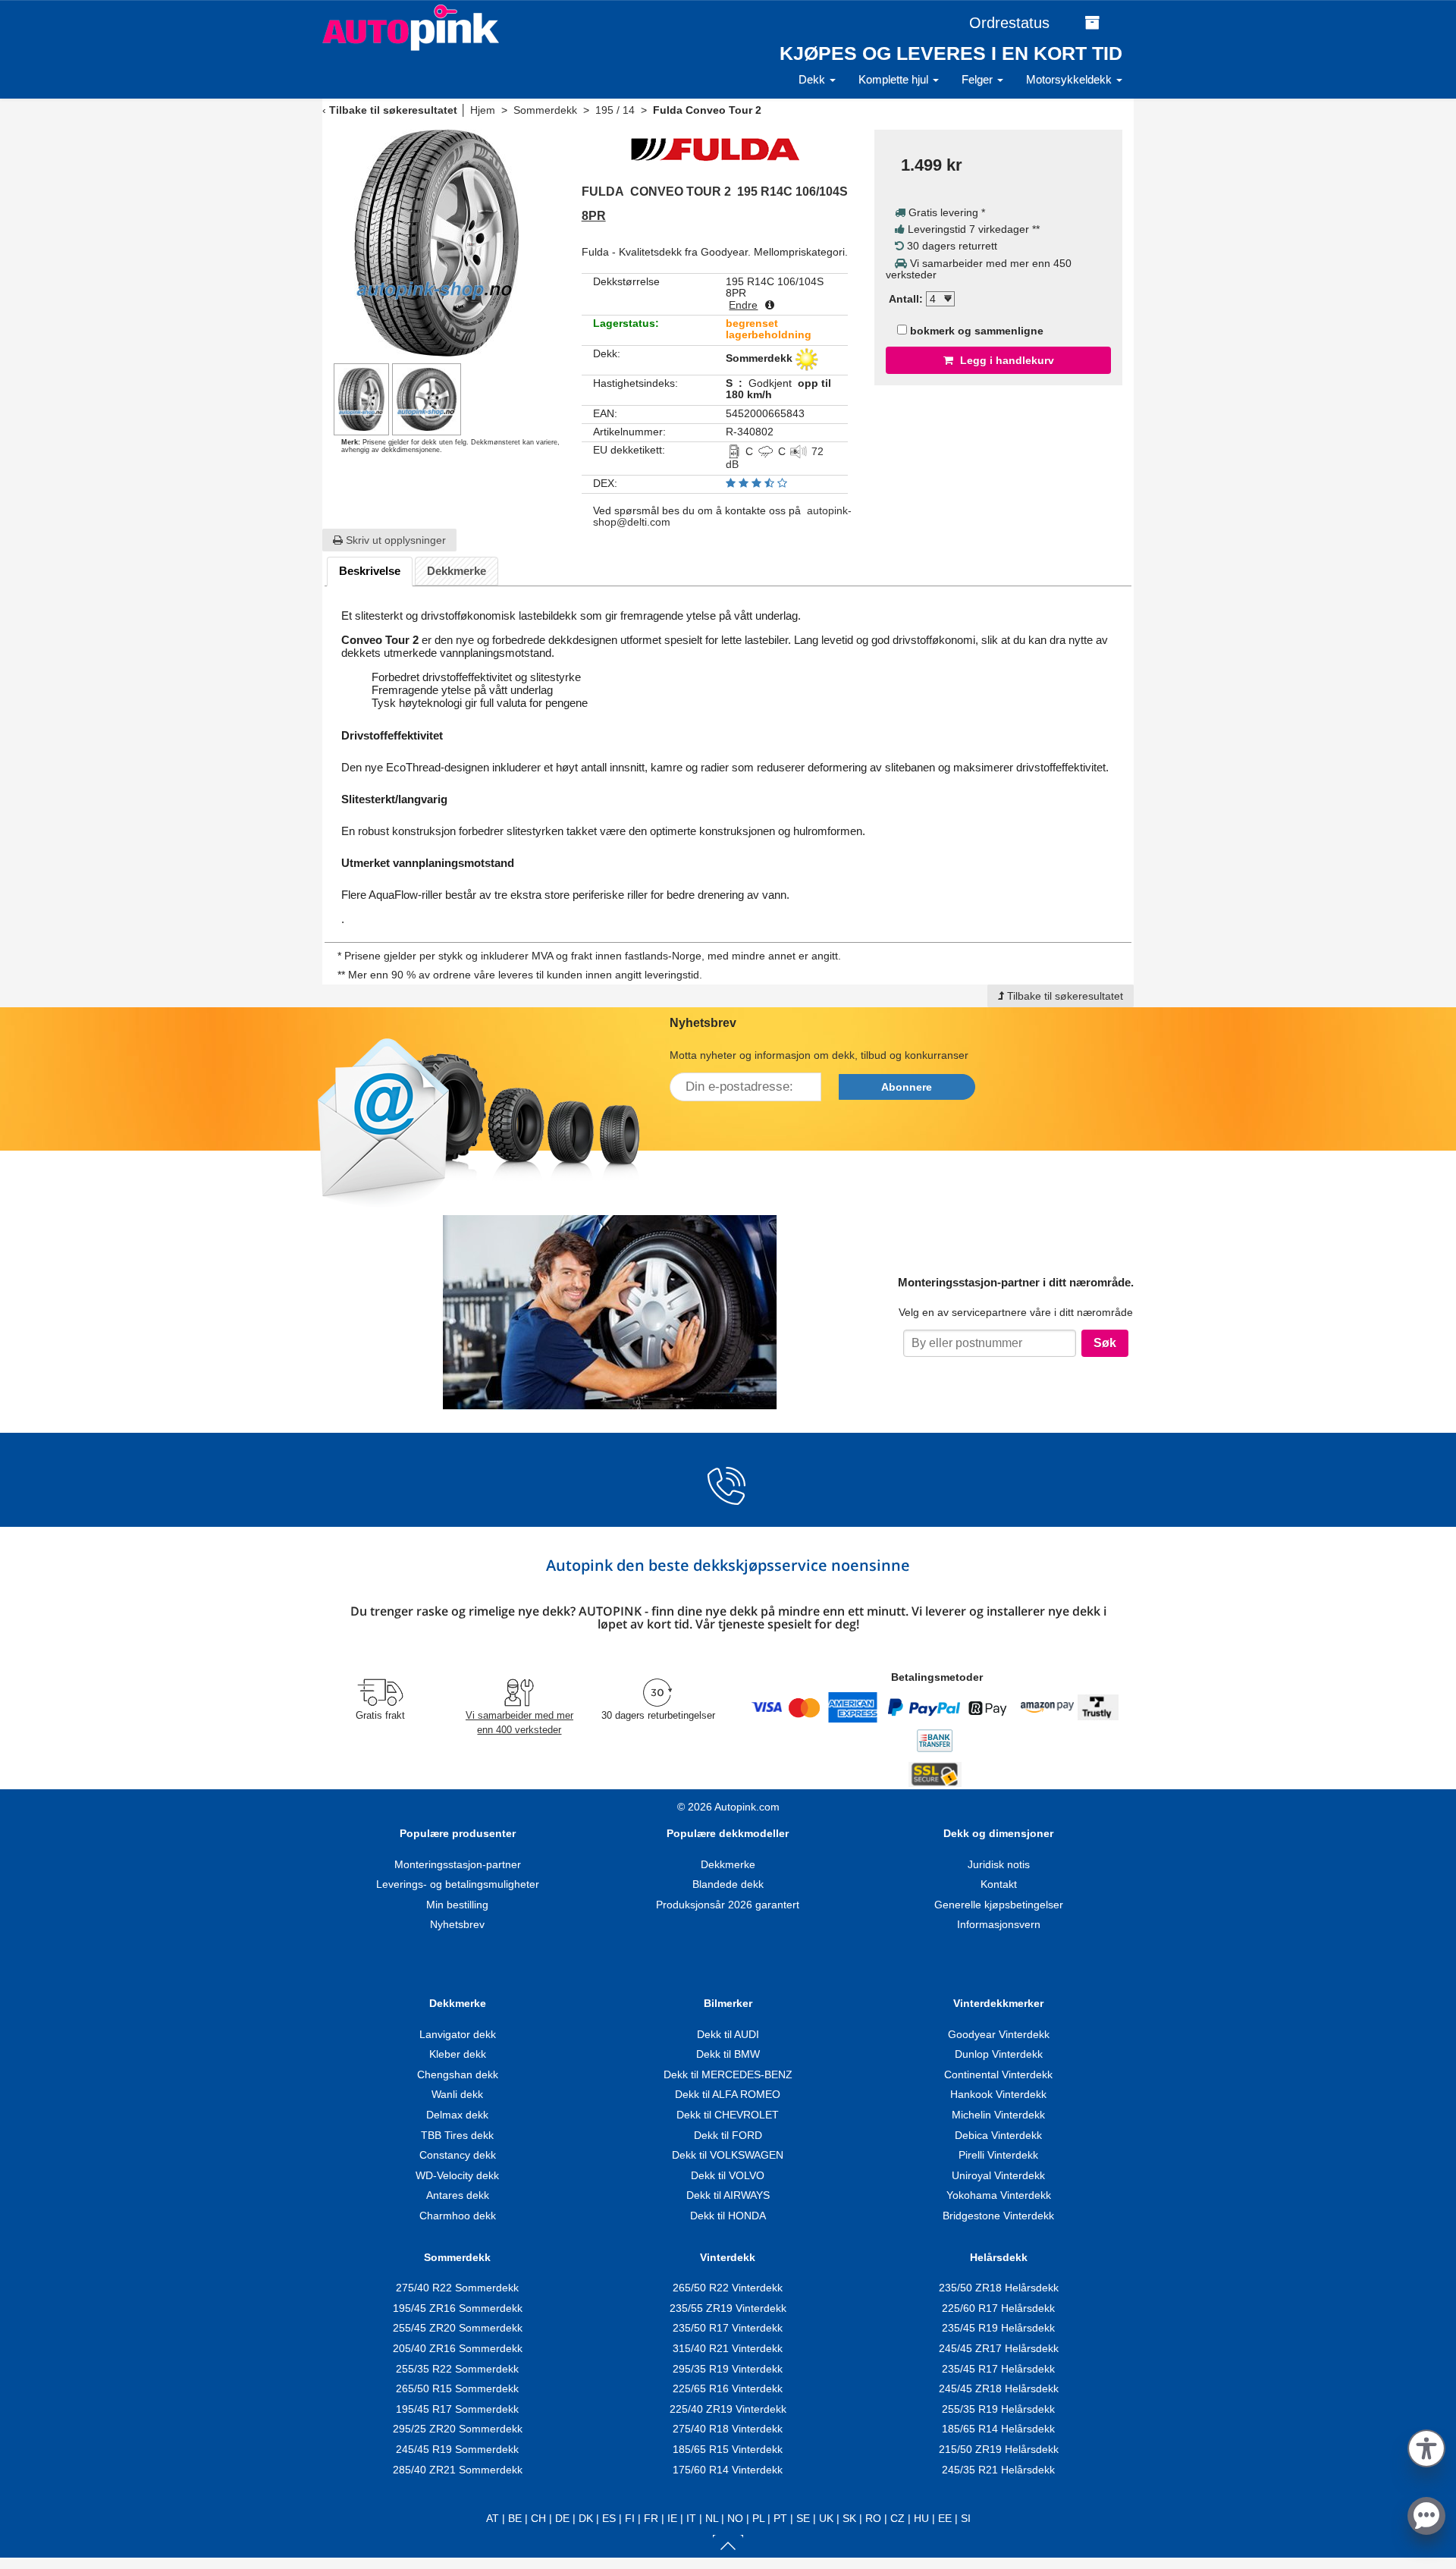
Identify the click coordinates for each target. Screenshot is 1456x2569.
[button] (1426, 2446)
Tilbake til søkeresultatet (393, 110)
